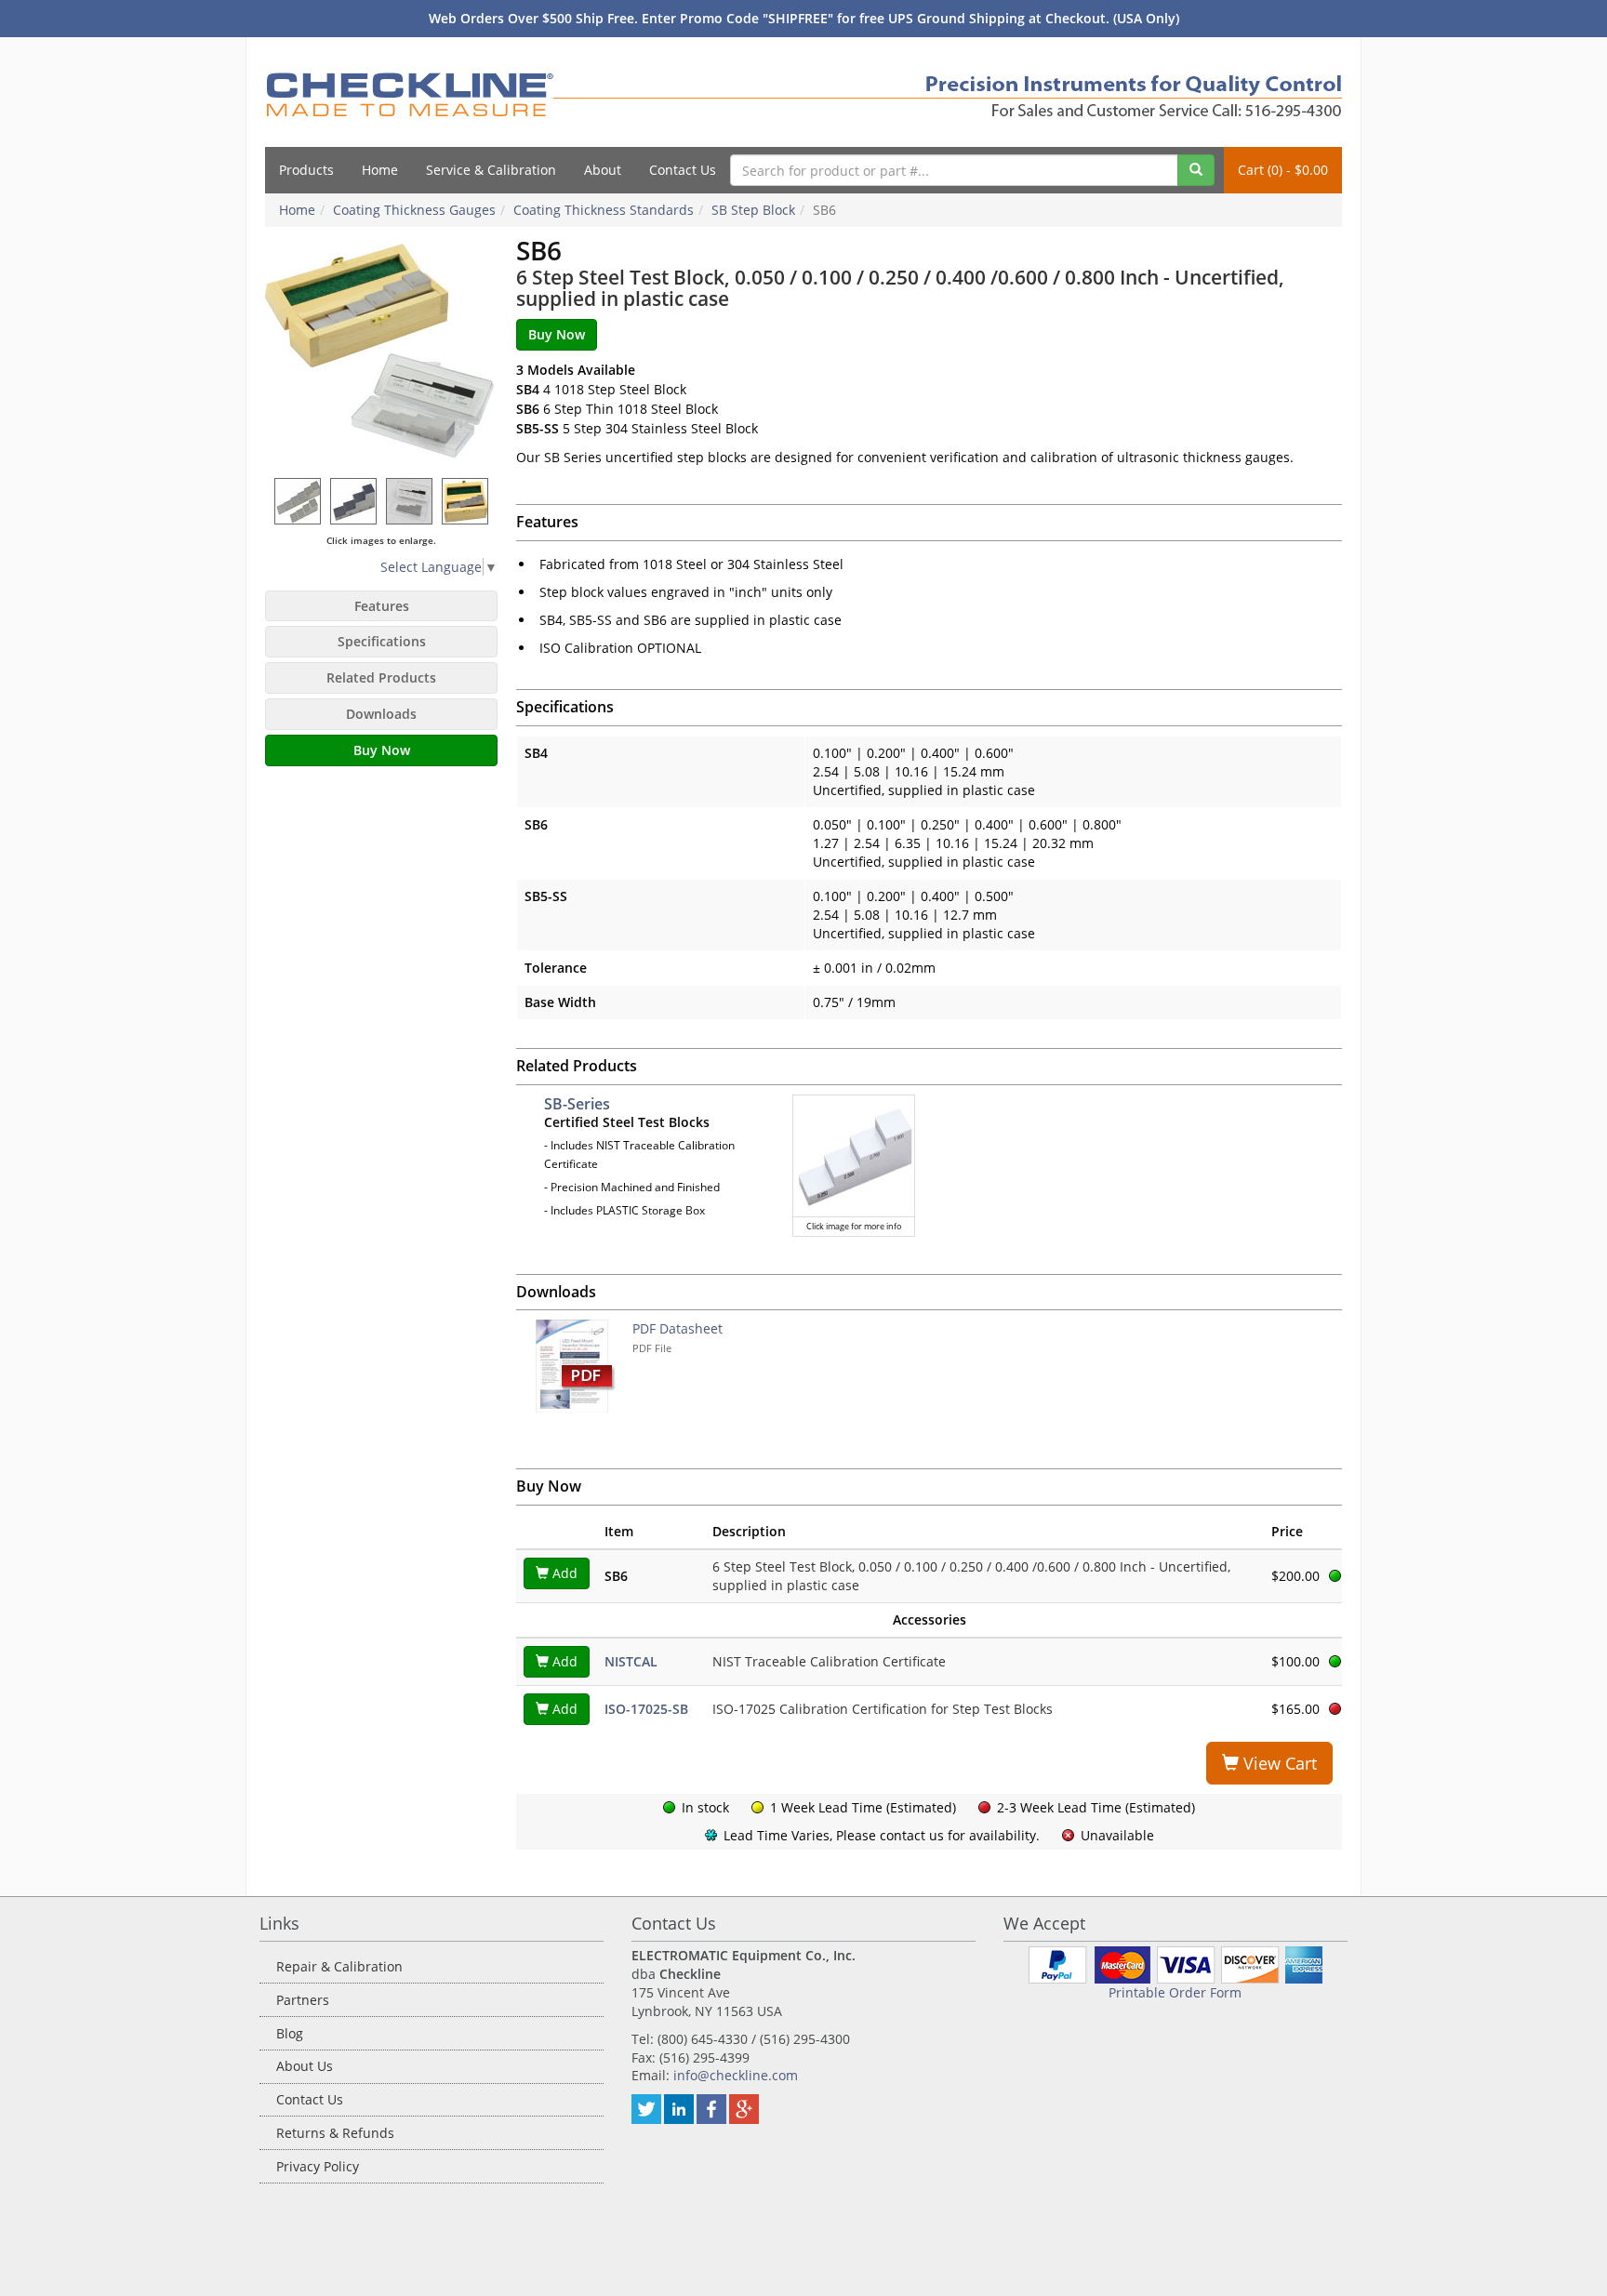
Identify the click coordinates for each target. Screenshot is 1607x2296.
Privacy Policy (318, 2166)
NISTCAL (631, 1661)
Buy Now (382, 750)
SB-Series (577, 1104)
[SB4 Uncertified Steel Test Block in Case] (410, 501)
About (603, 170)
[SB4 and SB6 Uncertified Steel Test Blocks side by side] (299, 501)
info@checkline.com (736, 2075)
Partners (303, 2000)
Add (563, 1573)
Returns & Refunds (335, 2133)
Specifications (382, 641)
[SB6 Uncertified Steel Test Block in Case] (466, 501)
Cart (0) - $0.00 (1283, 170)
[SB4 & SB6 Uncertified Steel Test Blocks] (381, 352)
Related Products (381, 677)
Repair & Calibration (339, 1966)
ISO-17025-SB (646, 1709)
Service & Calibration (491, 170)
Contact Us (683, 170)
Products (306, 170)
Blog (290, 2033)
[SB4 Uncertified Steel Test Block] (354, 501)
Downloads (381, 714)
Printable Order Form (1175, 1992)
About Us (305, 2066)
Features (382, 606)
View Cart (1278, 1763)
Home (380, 170)
